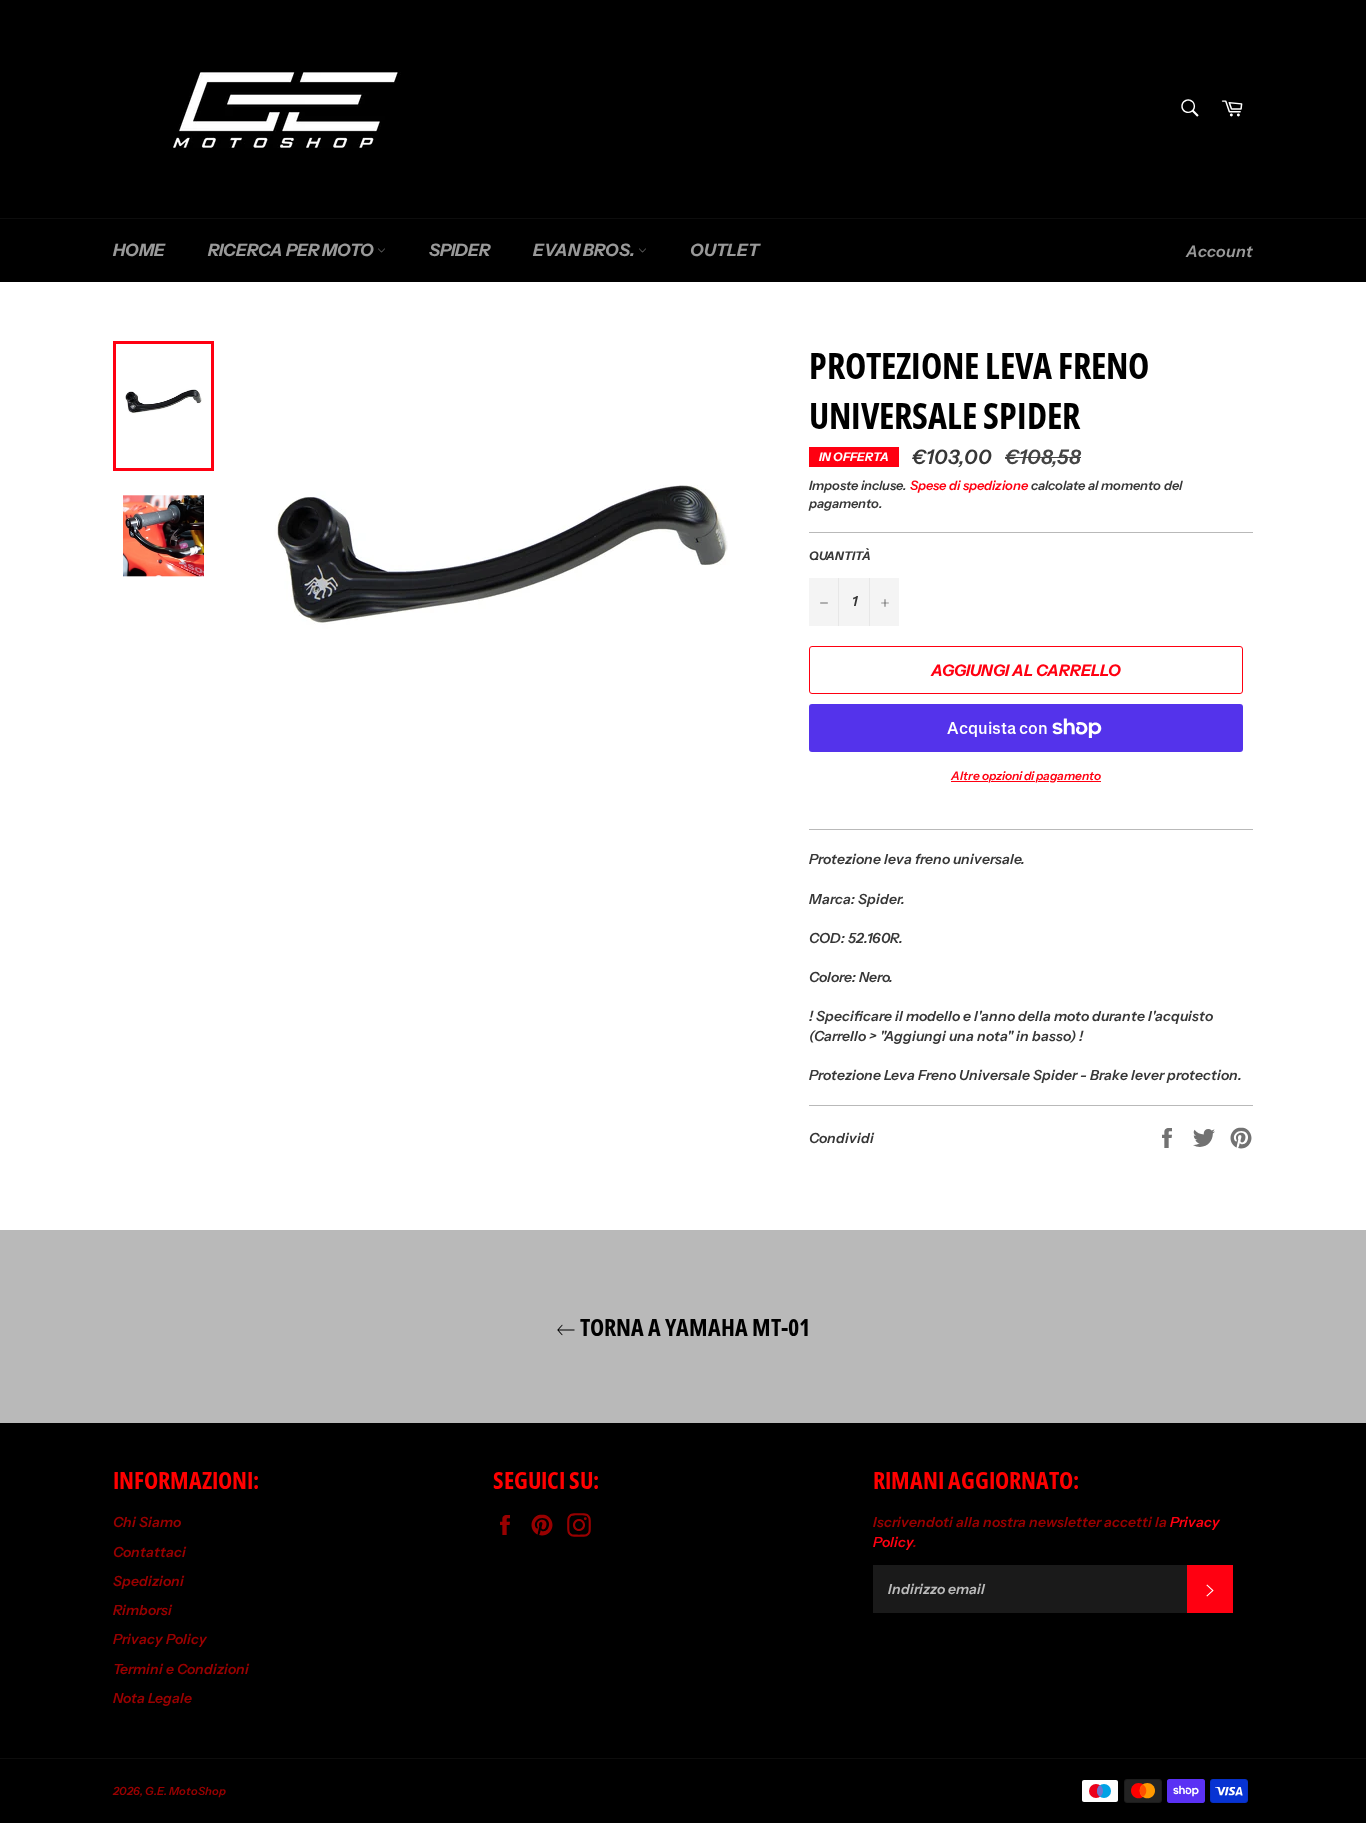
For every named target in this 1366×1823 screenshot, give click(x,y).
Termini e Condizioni (181, 1669)
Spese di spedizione (969, 485)
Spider (459, 250)
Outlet (724, 250)
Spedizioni (148, 1581)
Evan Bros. (585, 250)
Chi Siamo (147, 1522)
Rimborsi (142, 1610)
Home (139, 250)
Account (1219, 251)
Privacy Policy (160, 1639)
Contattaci (149, 1552)
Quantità (840, 555)
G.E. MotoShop (185, 1791)
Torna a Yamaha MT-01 (693, 1326)
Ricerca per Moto (292, 250)
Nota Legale (152, 1698)
